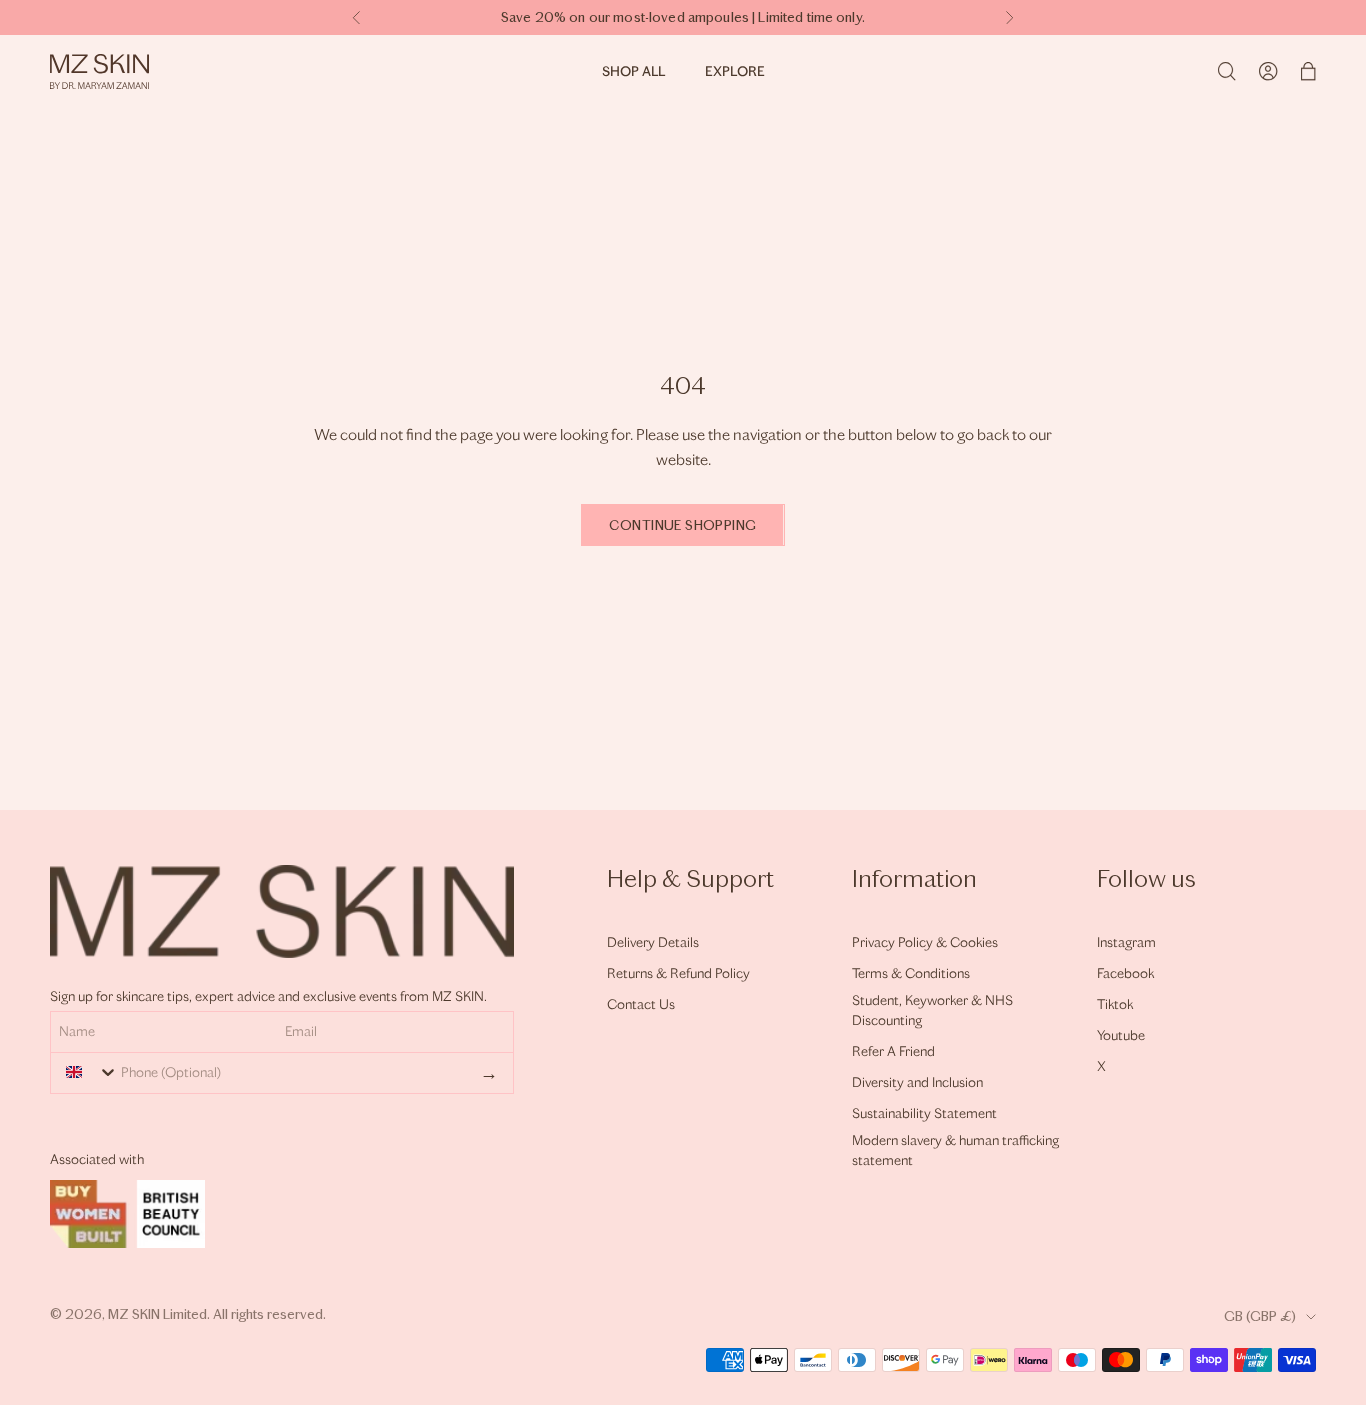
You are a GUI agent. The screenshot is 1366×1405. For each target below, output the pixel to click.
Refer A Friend (893, 1051)
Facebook (1125, 973)
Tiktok (1115, 1004)
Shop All (633, 71)
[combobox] (87, 1072)
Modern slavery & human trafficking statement (955, 1150)
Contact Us (641, 1004)
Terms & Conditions (911, 973)
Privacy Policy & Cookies (925, 942)
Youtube (1121, 1035)
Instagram (1126, 942)
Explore (735, 71)
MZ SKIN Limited (157, 1314)
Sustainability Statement (924, 1113)
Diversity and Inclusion (917, 1082)
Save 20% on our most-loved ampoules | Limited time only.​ (683, 17)
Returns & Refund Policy (678, 973)
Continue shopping (682, 525)
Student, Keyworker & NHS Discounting (932, 1010)
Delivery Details (653, 942)
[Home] (99, 71)
